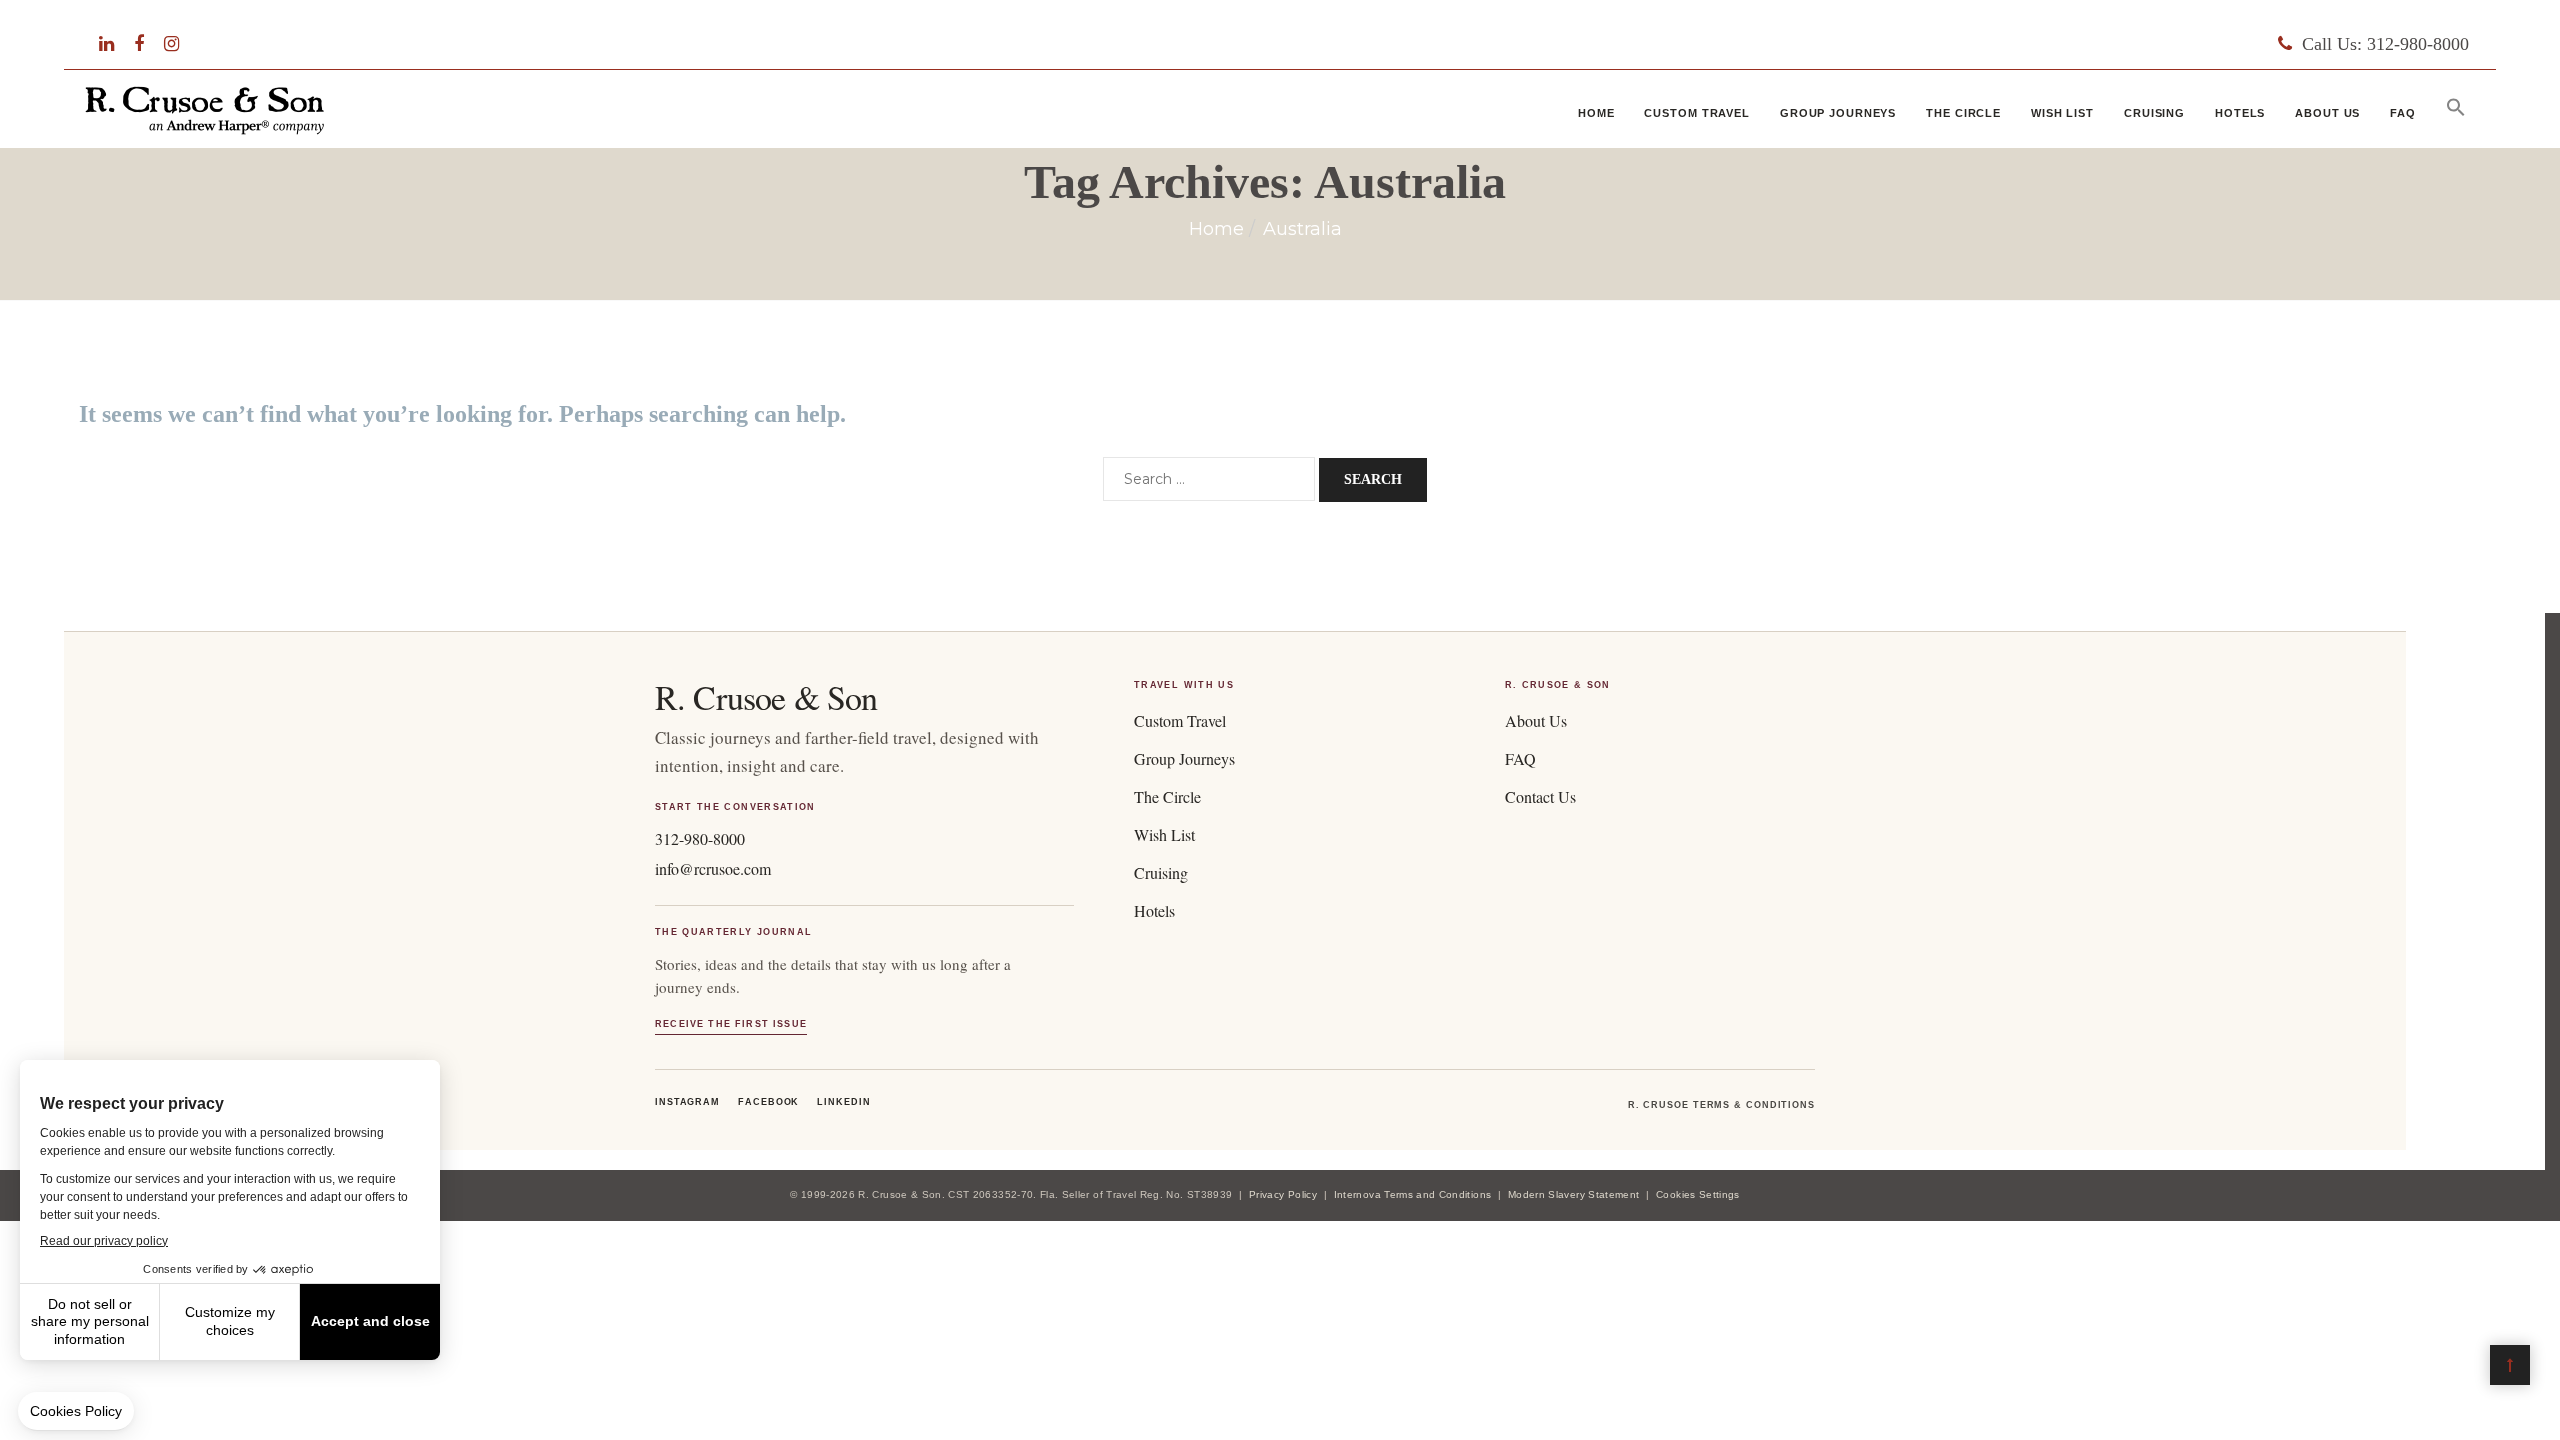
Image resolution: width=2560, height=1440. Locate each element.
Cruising (2154, 113)
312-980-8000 (700, 838)
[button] (2456, 112)
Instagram (687, 1102)
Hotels (2240, 113)
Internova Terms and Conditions (1413, 1194)
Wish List (2062, 113)
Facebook (768, 1102)
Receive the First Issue (731, 1024)
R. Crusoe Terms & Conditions (1721, 1105)
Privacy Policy (1283, 1194)
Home (1596, 113)
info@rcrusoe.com (713, 868)
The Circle (1963, 113)
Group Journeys (1838, 113)
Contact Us (1540, 796)
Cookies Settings (1698, 1194)
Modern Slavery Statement (1573, 1194)
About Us (2327, 113)
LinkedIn (843, 1102)
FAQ (2403, 113)
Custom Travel (1696, 113)
